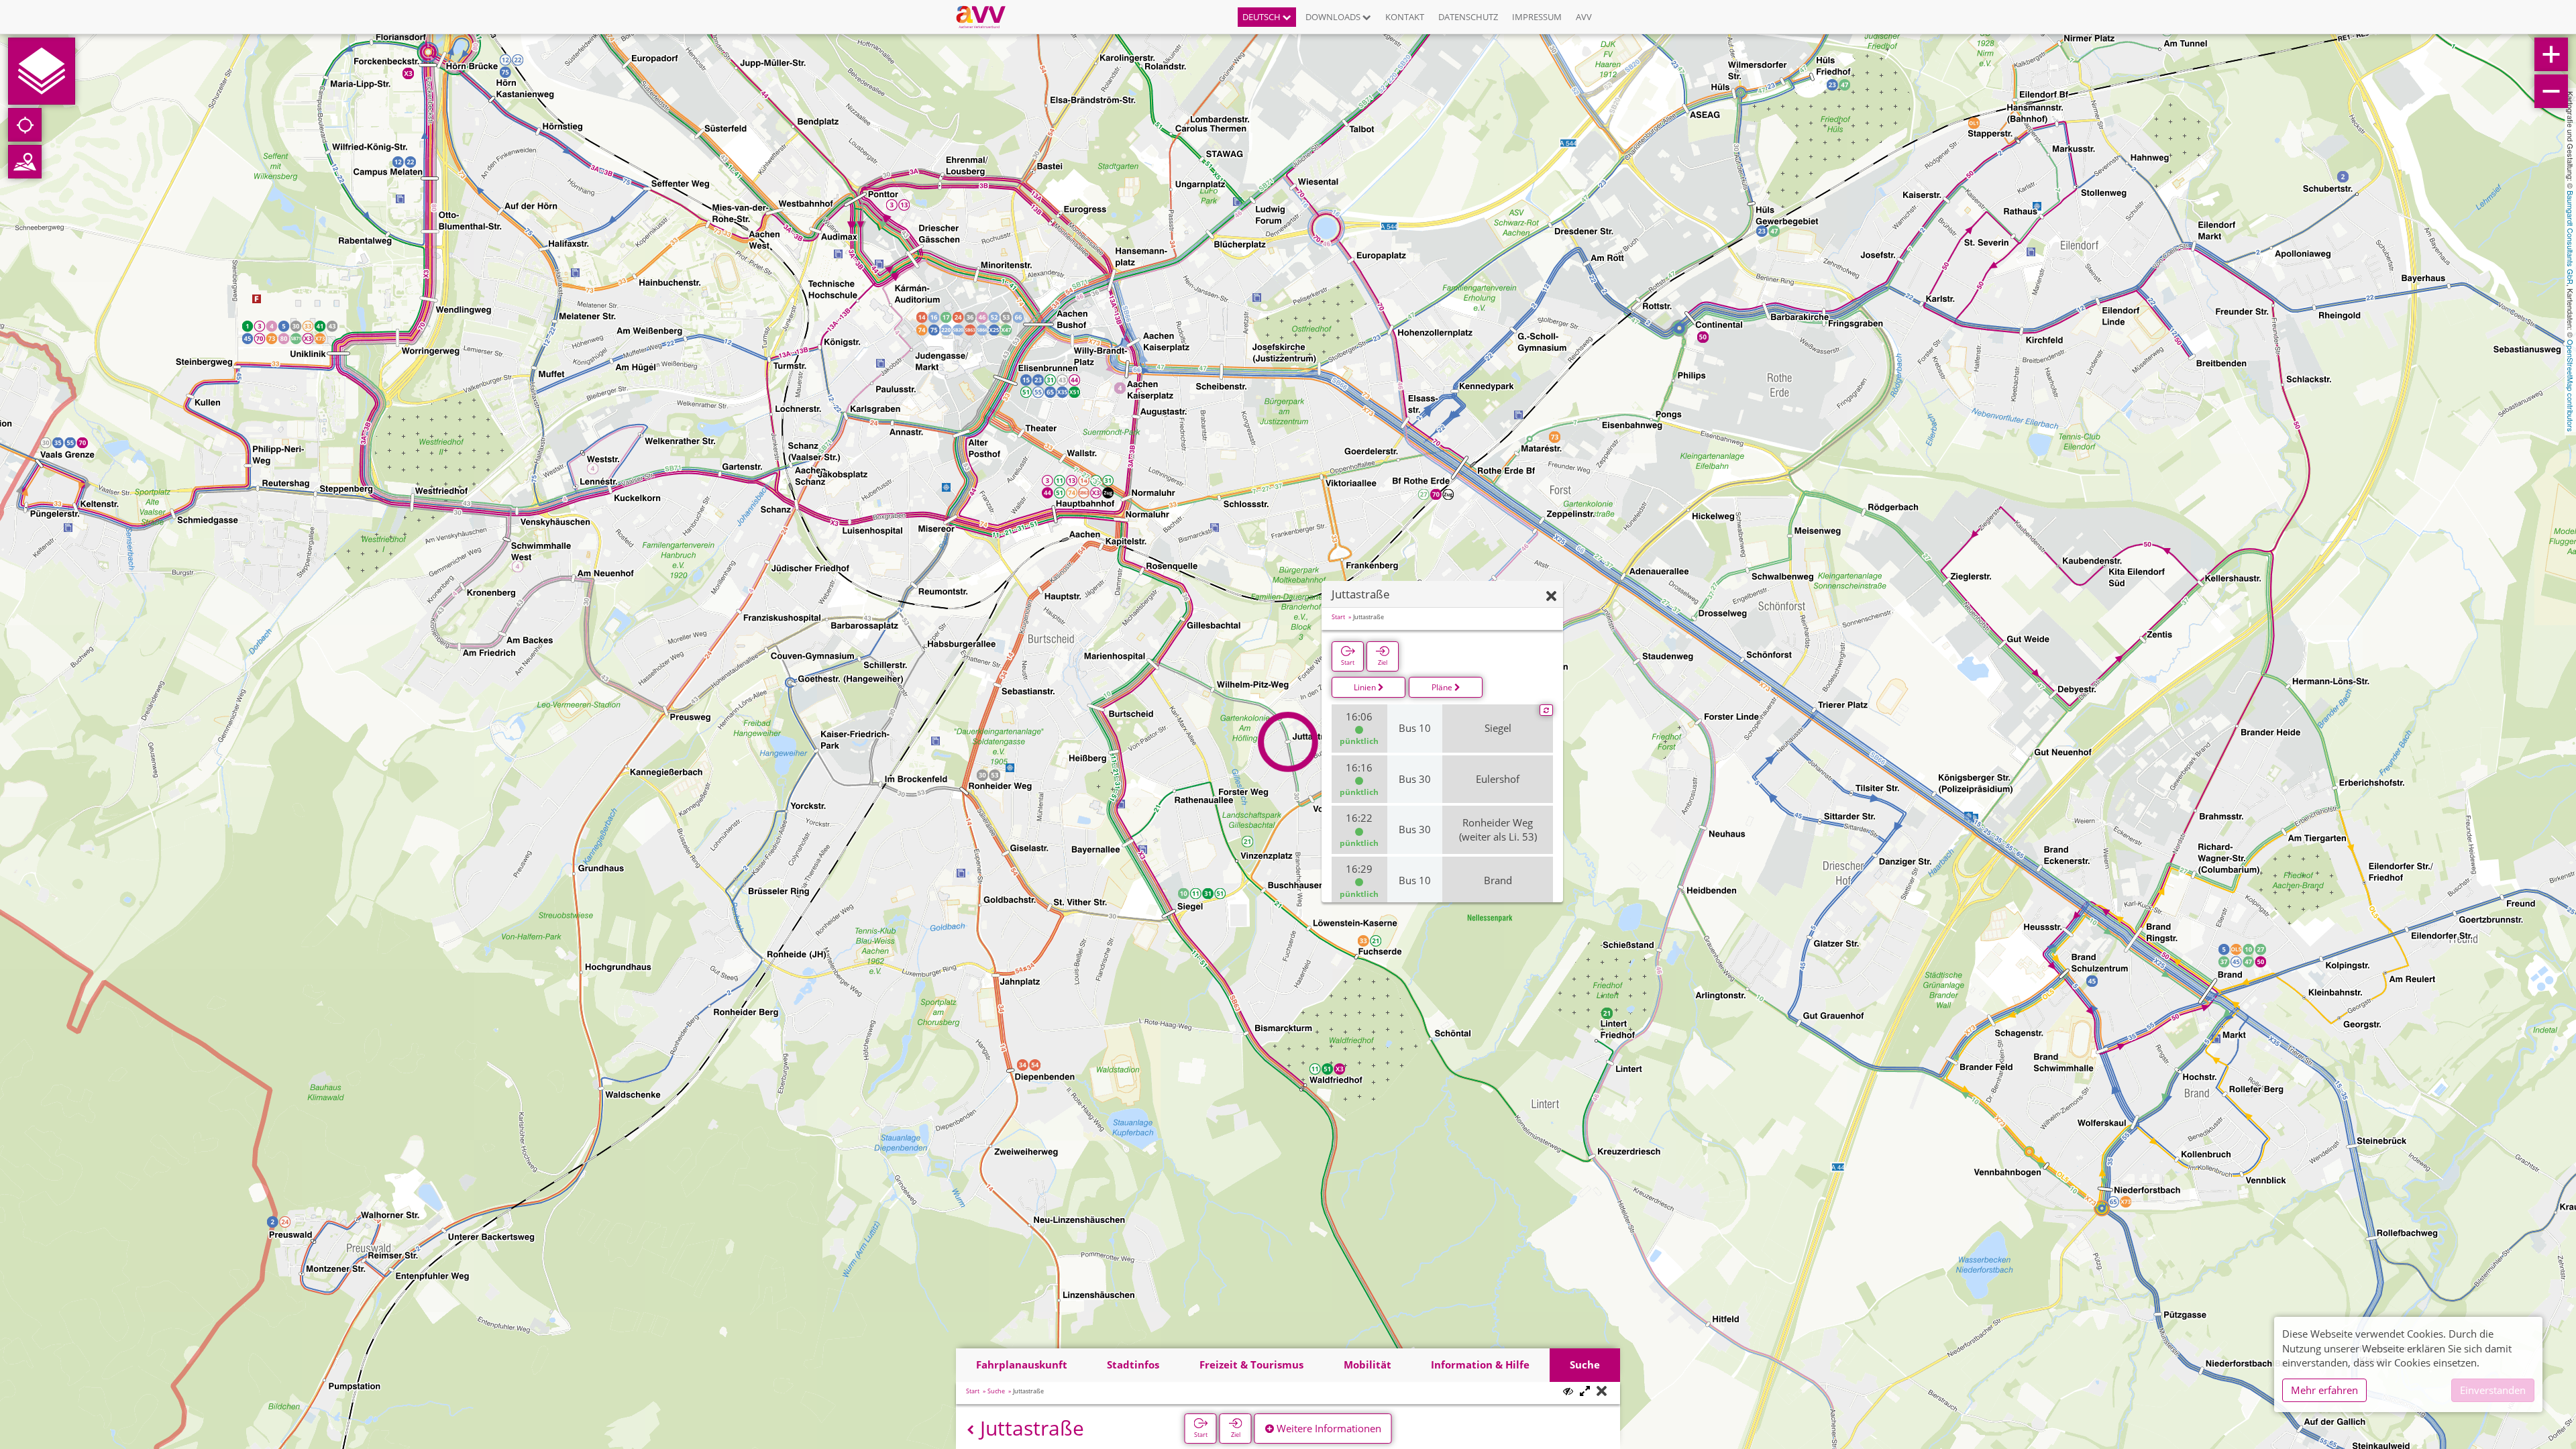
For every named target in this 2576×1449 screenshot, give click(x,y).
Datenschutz (1468, 17)
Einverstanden (2493, 1390)
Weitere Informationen (1328, 1428)
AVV (1584, 17)
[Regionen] (25, 162)
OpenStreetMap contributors (2571, 386)
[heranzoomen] (2551, 54)
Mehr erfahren (2324, 1390)
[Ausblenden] (1551, 597)
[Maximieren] (1585, 1392)
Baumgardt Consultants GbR (2571, 237)
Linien (1366, 687)
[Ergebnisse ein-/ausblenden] (1568, 1391)
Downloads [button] (1334, 17)
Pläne (1443, 687)
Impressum (1537, 17)
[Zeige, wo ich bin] (25, 125)
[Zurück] (970, 1430)
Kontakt (1405, 17)
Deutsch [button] (1263, 17)
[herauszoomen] (2551, 91)
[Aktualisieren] (1546, 710)
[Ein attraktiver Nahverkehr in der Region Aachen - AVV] (986, 17)
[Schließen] (1602, 1392)
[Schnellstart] (42, 71)
